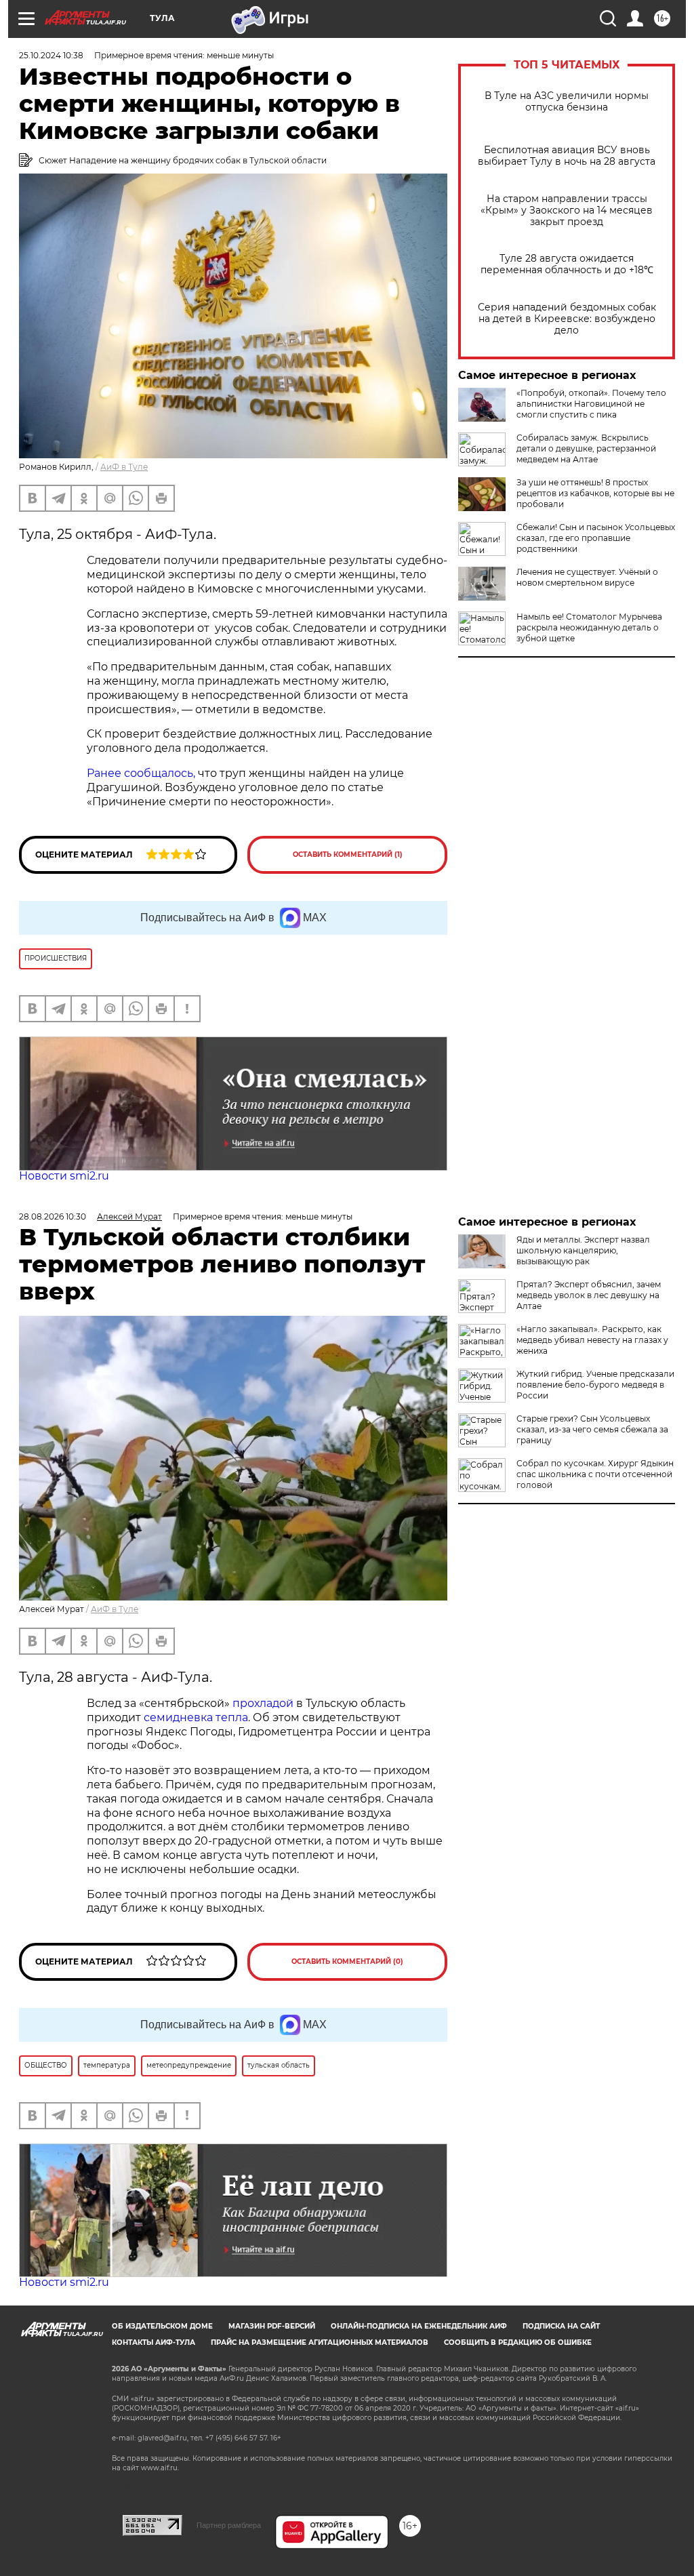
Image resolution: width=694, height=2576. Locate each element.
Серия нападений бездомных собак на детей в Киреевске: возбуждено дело (567, 319)
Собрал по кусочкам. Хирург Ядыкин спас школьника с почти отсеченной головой (595, 1474)
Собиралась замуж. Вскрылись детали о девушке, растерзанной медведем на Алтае (586, 448)
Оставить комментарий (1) (348, 854)
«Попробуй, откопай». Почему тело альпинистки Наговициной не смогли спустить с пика (591, 404)
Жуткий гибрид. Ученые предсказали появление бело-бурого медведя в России (595, 1385)
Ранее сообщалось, (141, 773)
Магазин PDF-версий (272, 2326)
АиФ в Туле (124, 467)
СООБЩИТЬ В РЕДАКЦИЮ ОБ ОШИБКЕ (518, 2342)
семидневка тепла (196, 1717)
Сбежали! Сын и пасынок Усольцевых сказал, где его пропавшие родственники (596, 538)
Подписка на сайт (561, 2326)
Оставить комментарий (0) (347, 1961)
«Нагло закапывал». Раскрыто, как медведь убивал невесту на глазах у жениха (592, 1340)
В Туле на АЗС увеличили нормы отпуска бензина (567, 102)
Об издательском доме (162, 2326)
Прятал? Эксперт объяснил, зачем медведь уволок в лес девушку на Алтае (589, 1295)
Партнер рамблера (229, 2525)
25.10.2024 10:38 (51, 55)
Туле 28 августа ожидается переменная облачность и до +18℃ (567, 264)
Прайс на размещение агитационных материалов (320, 2342)
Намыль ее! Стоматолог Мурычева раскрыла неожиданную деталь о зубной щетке (589, 627)
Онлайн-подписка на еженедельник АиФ (419, 2326)
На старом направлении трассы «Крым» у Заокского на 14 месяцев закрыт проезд (567, 210)
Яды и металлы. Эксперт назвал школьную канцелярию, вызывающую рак (583, 1250)
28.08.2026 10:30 (53, 1216)
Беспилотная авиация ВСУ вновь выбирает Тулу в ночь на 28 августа (567, 156)
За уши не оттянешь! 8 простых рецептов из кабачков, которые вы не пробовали (595, 493)
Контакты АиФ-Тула (154, 2342)
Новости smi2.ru (64, 1176)
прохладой (262, 1703)
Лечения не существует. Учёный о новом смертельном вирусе (587, 577)
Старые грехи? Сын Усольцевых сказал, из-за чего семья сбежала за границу (592, 1429)
